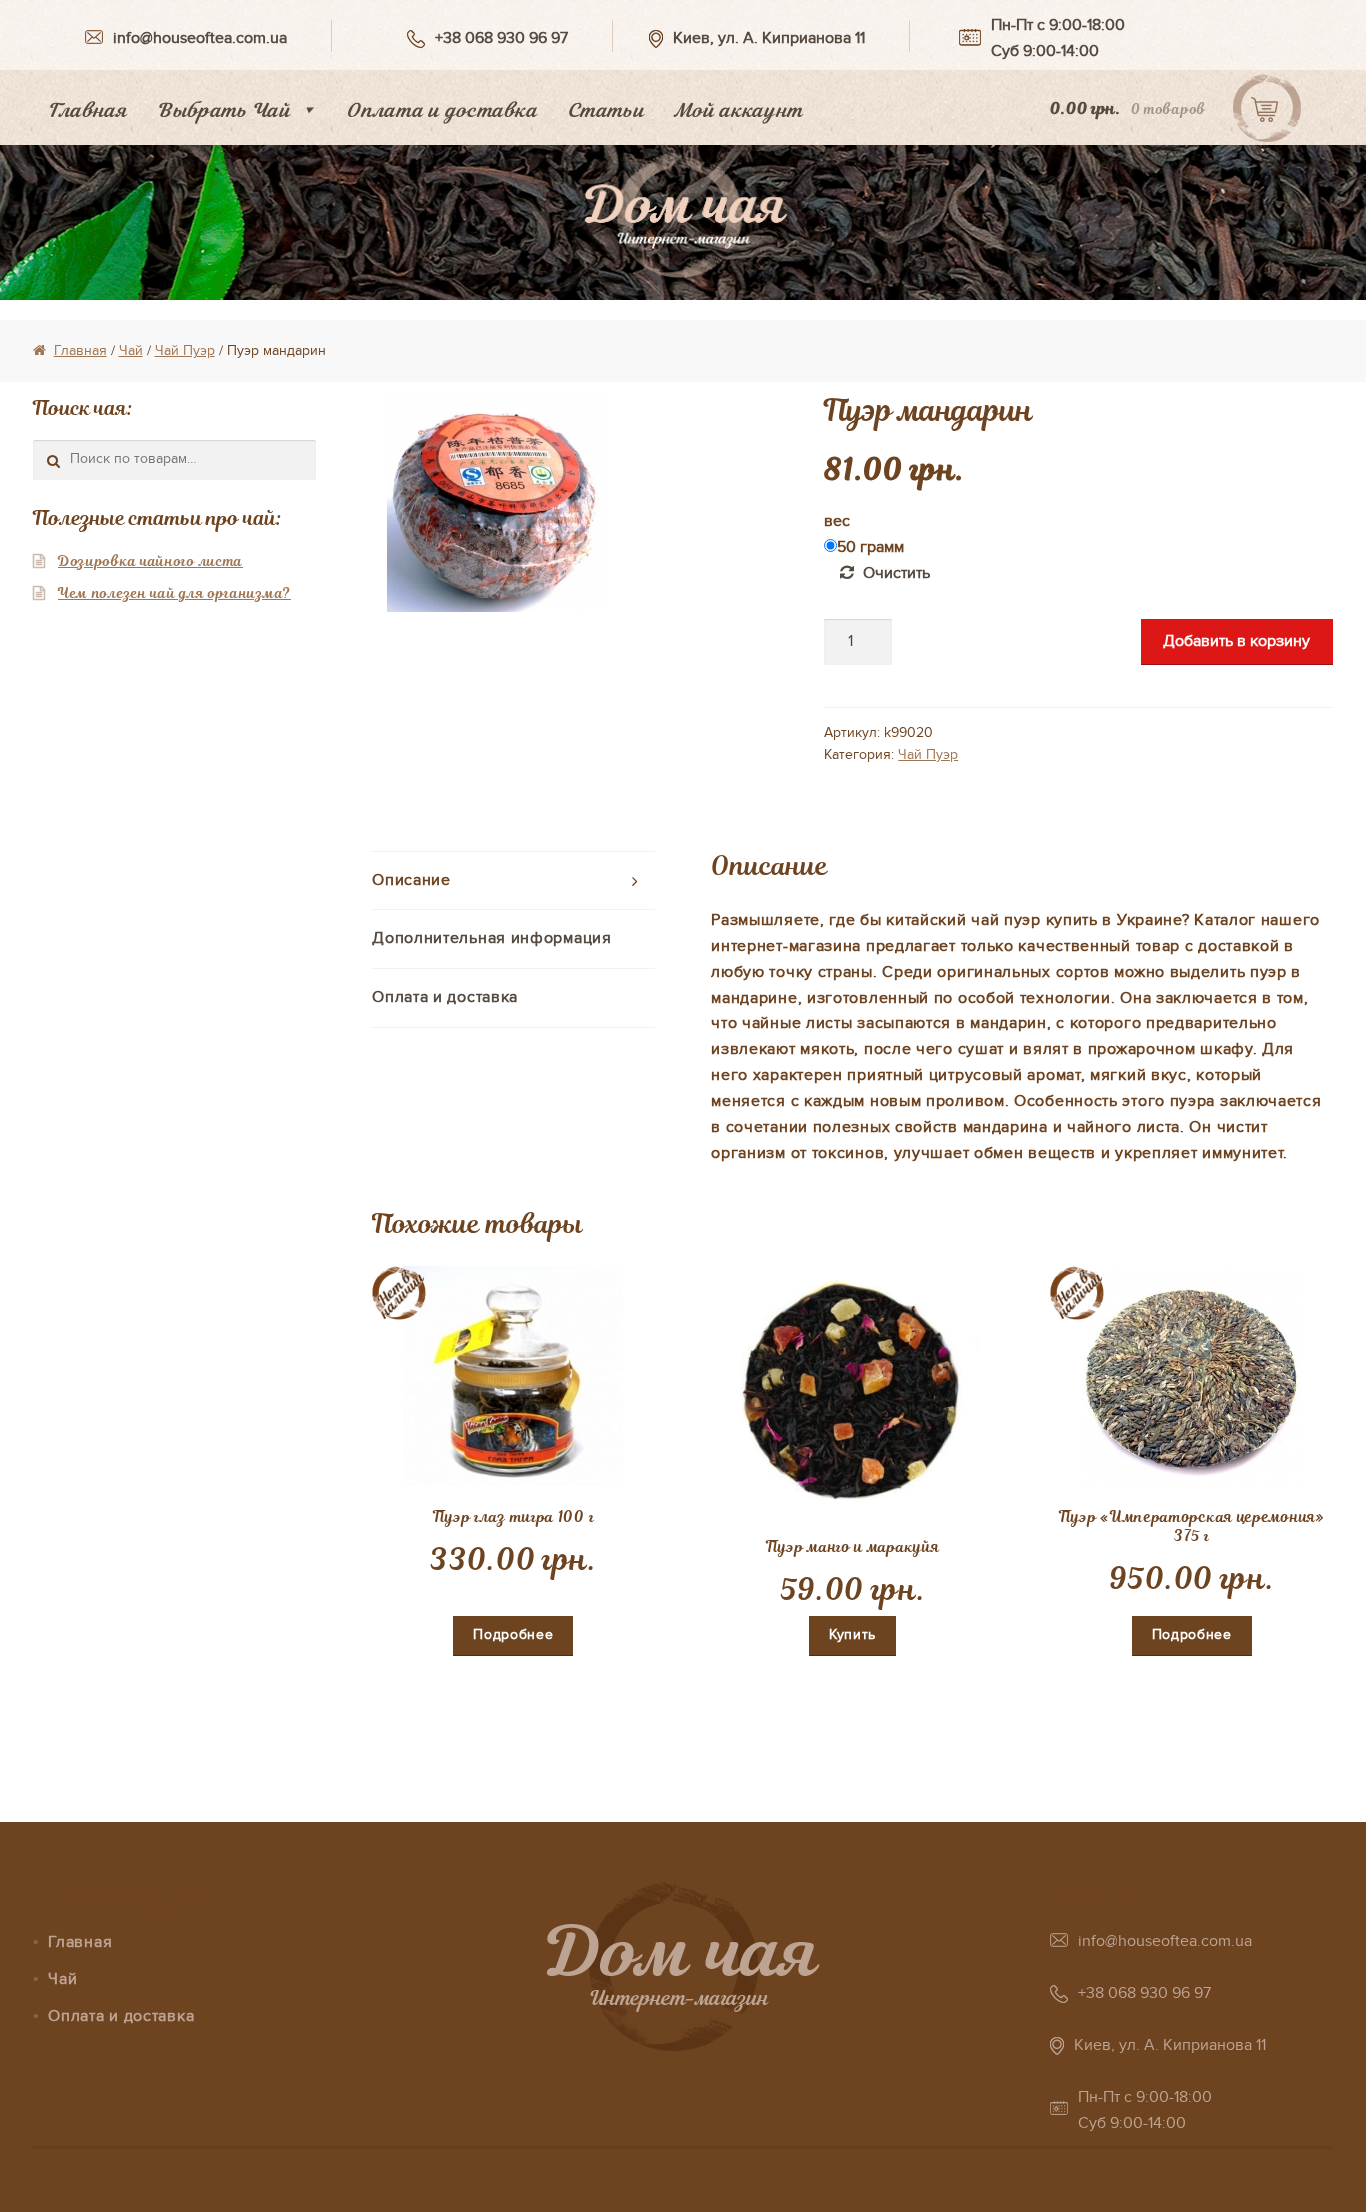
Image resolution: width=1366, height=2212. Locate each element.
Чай (131, 350)
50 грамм (870, 547)
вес (837, 521)
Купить (852, 1634)
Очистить (896, 573)
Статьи (605, 110)
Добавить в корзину (1236, 641)
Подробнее (513, 1634)
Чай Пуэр (185, 350)
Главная (87, 110)
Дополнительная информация (492, 938)
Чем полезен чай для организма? (174, 593)
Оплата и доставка (441, 110)
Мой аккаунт (738, 110)
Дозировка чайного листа (150, 561)
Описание (411, 880)
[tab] (513, 881)
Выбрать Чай (224, 110)
